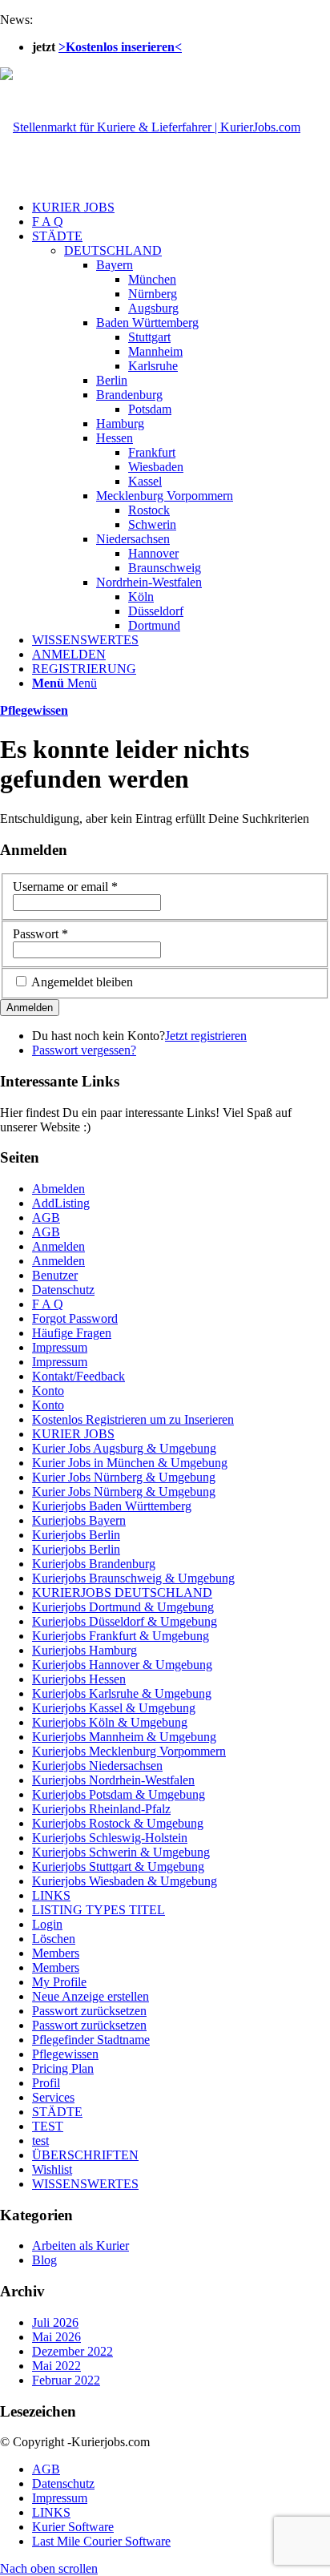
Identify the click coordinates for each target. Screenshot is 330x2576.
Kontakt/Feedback (78, 1376)
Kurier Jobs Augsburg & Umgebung (124, 1448)
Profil (46, 2083)
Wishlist (52, 2169)
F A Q (48, 1304)
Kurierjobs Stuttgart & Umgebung (118, 1866)
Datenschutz (63, 1290)
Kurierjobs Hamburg (85, 1650)
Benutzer (55, 1275)
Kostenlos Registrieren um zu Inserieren (133, 1419)
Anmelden (58, 1246)
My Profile (59, 1982)
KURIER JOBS (73, 1434)
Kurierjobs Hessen (79, 1679)
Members (56, 1953)
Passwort (40, 934)
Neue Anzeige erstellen (91, 1996)
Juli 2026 (55, 2322)
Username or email (65, 887)
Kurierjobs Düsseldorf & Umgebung (125, 1621)
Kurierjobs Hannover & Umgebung (122, 1665)
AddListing (61, 1203)
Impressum (60, 1347)
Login (47, 1924)
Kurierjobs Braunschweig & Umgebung (133, 1578)
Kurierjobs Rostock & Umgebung (118, 1823)
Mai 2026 (56, 2337)
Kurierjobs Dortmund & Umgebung (123, 1607)
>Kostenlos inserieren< (120, 47)
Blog (44, 2260)
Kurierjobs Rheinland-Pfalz (101, 1809)
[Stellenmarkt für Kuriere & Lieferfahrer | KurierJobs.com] (150, 127)
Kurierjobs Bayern (79, 1520)
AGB (46, 1217)
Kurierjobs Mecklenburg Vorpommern (129, 1751)
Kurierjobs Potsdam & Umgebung (119, 1794)
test (40, 2141)
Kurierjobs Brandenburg (94, 1564)
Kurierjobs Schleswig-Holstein (110, 1838)
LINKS (51, 1895)
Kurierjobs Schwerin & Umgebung (121, 1852)
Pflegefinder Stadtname (91, 2040)
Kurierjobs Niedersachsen (97, 1766)
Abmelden (58, 1189)
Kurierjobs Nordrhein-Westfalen (113, 1780)
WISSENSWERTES (85, 2184)
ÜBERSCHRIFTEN (85, 2155)
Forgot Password (75, 1318)
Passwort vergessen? (84, 1050)
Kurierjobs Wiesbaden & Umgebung (125, 1881)
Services (53, 2097)
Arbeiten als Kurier (80, 2245)
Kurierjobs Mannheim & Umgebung (124, 1737)
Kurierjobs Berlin (76, 1535)
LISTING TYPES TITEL (99, 1910)
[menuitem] (181, 208)
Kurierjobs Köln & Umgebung (110, 1722)
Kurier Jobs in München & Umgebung (130, 1463)
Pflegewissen (34, 710)
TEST (48, 2126)
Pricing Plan (63, 2068)
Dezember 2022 (72, 2351)
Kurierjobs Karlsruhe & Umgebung (122, 1693)
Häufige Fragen (72, 1333)
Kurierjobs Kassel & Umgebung (114, 1708)
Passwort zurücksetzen (89, 2011)
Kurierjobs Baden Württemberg (112, 1506)
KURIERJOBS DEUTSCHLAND (122, 1592)
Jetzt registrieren (206, 1036)
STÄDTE (57, 2112)
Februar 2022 (66, 2380)
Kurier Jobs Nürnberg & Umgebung (124, 1477)
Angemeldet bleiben (82, 982)
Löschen (54, 1939)
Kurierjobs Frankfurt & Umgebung (121, 1636)
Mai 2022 (56, 2366)
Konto (48, 1391)
